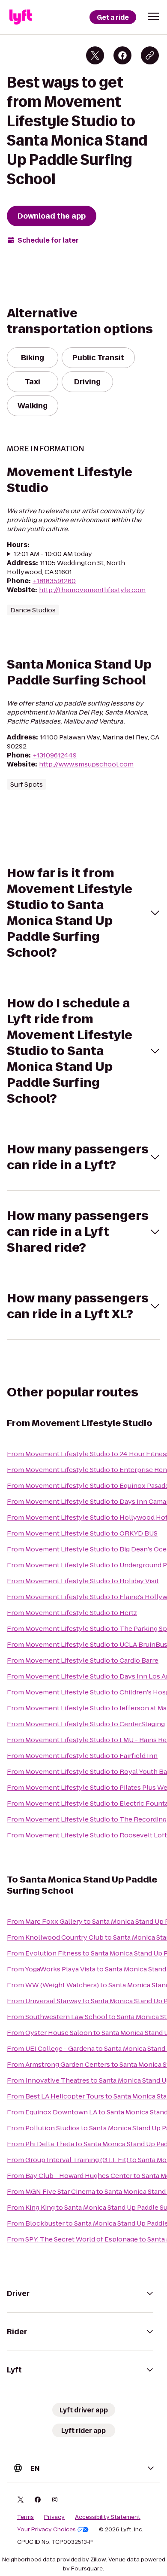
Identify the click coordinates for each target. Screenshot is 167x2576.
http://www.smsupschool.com (86, 764)
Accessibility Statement (108, 2517)
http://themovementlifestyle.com (92, 590)
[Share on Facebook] (122, 55)
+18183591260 (54, 581)
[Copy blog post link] (150, 55)
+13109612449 (55, 755)
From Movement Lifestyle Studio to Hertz (72, 1613)
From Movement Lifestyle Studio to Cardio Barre (83, 1660)
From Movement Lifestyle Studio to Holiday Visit (83, 1581)
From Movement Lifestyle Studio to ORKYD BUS (82, 1533)
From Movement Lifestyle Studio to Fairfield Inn (82, 1756)
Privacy (54, 2517)
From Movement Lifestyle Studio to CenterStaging (86, 1724)
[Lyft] (21, 17)
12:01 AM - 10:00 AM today (53, 554)
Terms (25, 2517)
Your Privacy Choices (46, 2530)
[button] (153, 16)
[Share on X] (95, 55)
